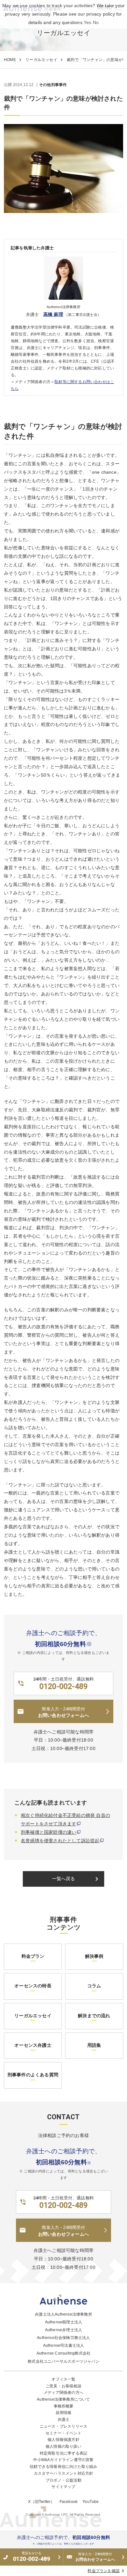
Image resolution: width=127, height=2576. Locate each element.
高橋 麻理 (53, 314)
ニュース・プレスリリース (63, 2426)
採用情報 (64, 2413)
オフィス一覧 (63, 2379)
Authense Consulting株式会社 (64, 2353)
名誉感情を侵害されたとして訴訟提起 (60, 1841)
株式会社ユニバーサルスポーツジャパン (63, 2361)
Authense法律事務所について (63, 2399)
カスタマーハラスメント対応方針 (64, 2473)
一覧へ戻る (77, 1879)
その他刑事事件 (53, 85)
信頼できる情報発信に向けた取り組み (63, 2467)
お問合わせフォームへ (95, 2557)
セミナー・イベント (63, 2433)
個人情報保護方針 (63, 2440)
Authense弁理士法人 (64, 2330)
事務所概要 (64, 2406)
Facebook (69, 2502)
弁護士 (64, 2420)
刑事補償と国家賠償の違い (49, 1832)
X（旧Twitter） (41, 2502)
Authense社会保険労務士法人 (63, 2338)
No (96, 22)
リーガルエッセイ (41, 60)
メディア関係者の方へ (63, 2393)
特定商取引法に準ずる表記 (63, 2453)
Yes (88, 22)
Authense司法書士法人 (64, 2345)
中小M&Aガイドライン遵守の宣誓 (63, 2460)
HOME (10, 60)
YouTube (91, 2502)
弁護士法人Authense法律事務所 (63, 2314)
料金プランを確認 (104, 2571)
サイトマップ (63, 2487)
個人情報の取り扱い (63, 2446)
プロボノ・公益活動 (63, 2480)
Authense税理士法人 (64, 2322)
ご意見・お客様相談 (63, 2386)
